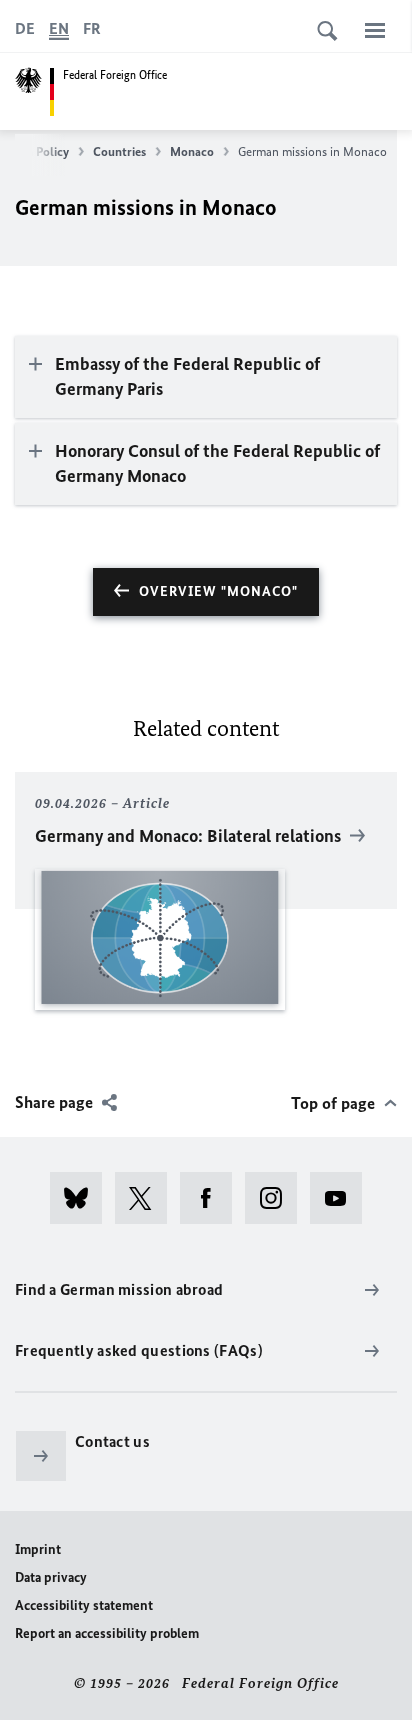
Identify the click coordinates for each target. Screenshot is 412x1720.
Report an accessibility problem (107, 1633)
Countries (119, 151)
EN (59, 28)
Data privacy (51, 1577)
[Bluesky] (82, 1198)
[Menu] (375, 30)
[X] (147, 1198)
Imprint (38, 1549)
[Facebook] (212, 1198)
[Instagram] (277, 1198)
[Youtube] (342, 1198)
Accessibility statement (84, 1605)
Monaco (192, 151)
